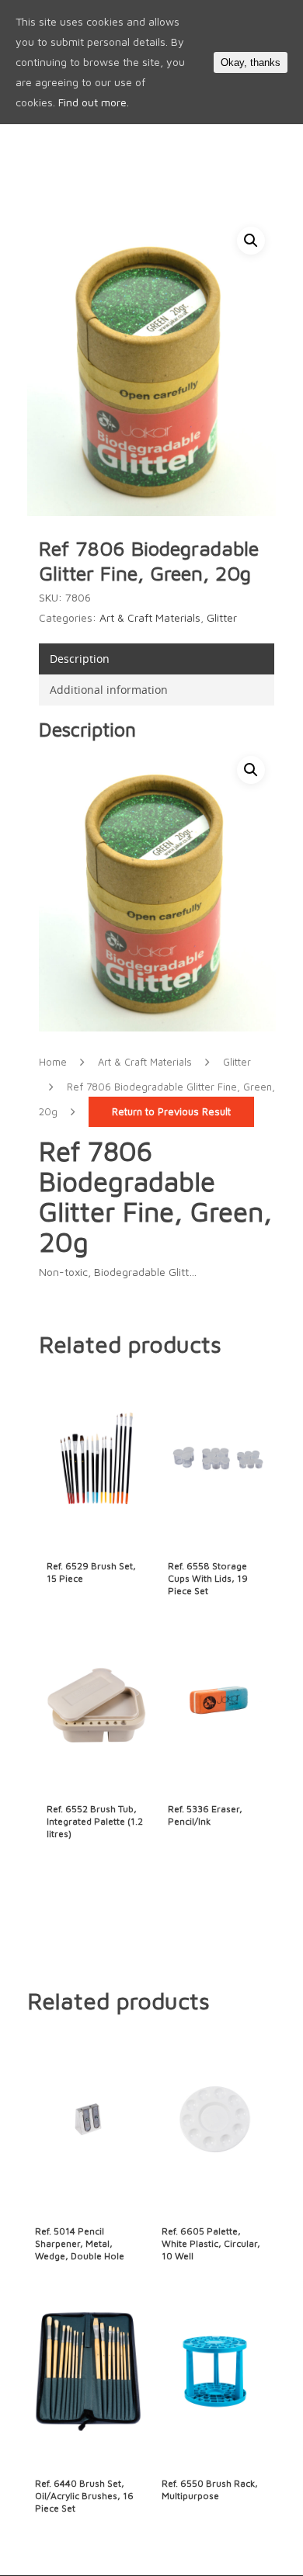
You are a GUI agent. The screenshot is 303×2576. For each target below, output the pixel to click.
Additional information (109, 690)
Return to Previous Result (171, 1112)
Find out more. (94, 102)
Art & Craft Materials (150, 617)
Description (80, 659)
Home (53, 1062)
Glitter (222, 617)
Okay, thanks (251, 62)
